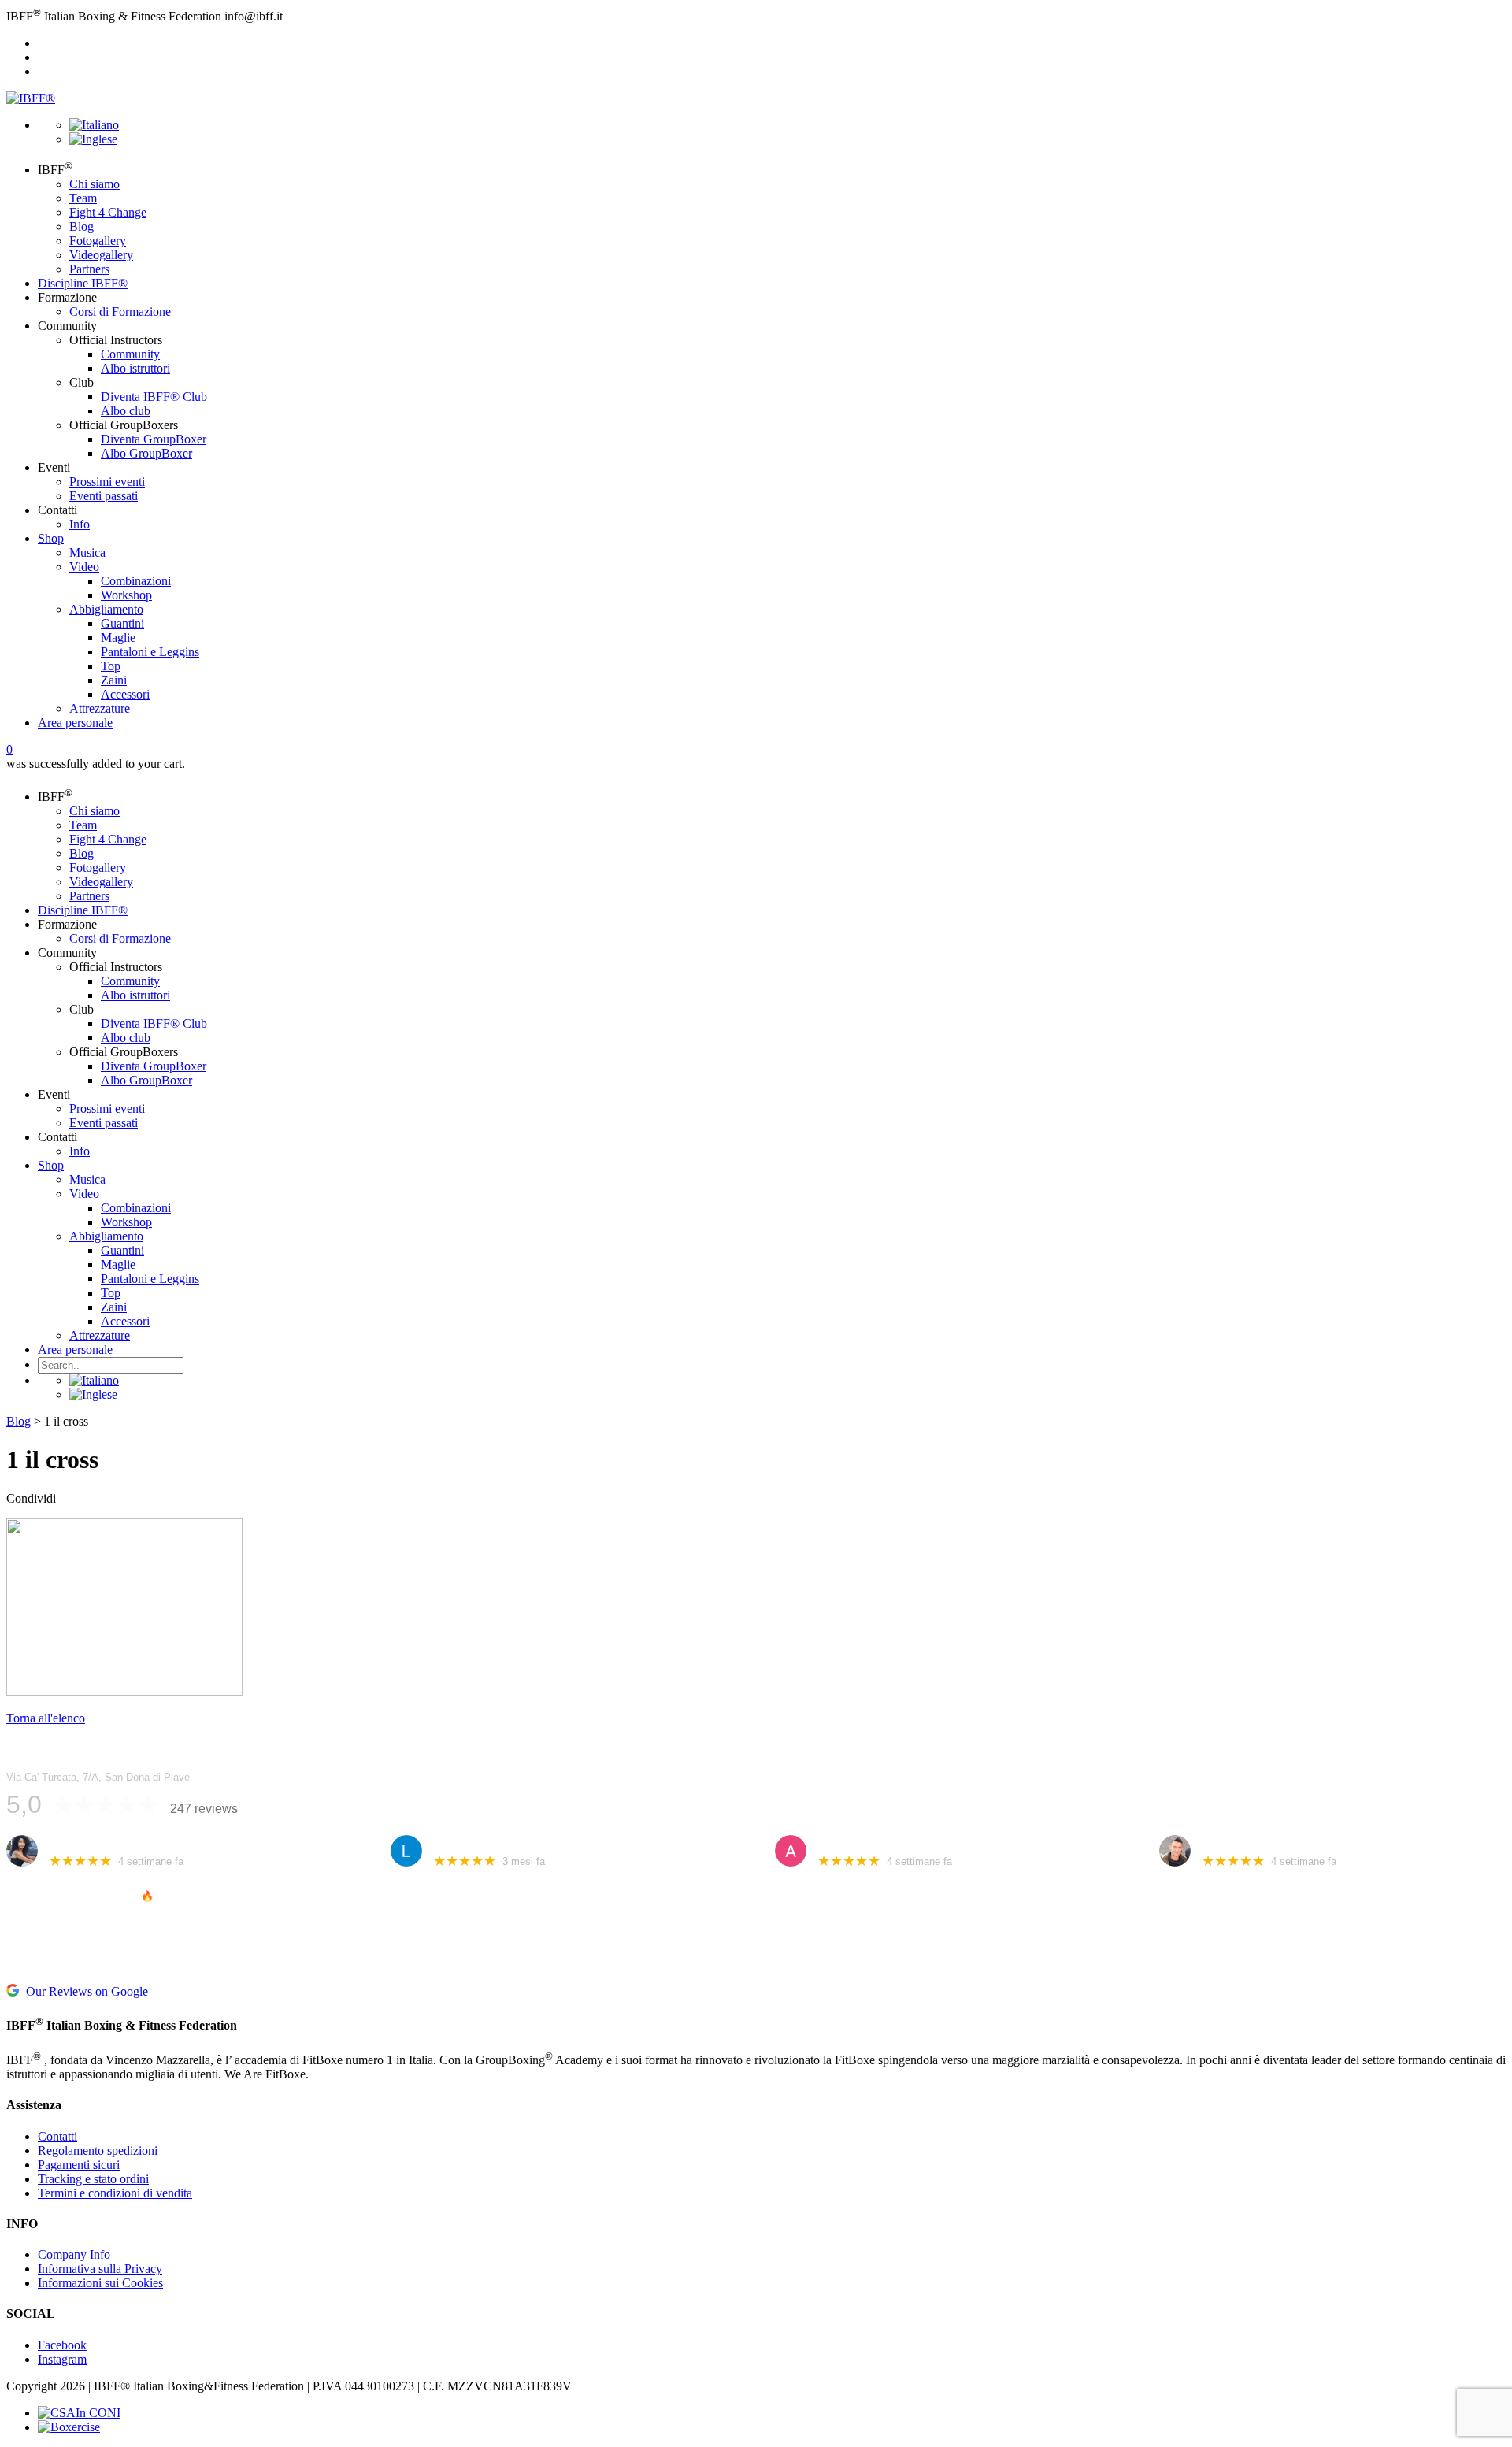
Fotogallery (98, 241)
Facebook (62, 2345)
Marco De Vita (1237, 1843)
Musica (87, 552)
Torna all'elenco (46, 1718)
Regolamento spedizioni (98, 2150)
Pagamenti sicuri (79, 2165)
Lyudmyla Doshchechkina (498, 1843)
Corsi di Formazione (120, 311)
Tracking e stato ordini (93, 2179)
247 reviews (204, 1809)
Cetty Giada (78, 1843)
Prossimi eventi (107, 482)
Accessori (125, 694)
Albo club (126, 411)
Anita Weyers (851, 1843)
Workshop (126, 595)
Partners (89, 269)
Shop (51, 538)
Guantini (122, 623)
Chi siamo (94, 184)
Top (111, 666)
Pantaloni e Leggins (150, 652)
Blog (82, 226)
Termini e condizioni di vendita (115, 2193)
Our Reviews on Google (85, 1991)
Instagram (62, 2359)
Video (84, 567)
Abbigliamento (106, 609)
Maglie (118, 638)
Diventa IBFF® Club (154, 397)
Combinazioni (136, 581)
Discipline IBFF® (83, 283)
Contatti (57, 2136)
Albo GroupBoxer (146, 453)
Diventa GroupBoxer (154, 439)
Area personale (75, 723)
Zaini (114, 680)
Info (80, 524)
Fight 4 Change (108, 212)
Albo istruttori (135, 368)
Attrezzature (100, 708)
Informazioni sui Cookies (100, 2283)
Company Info (74, 2254)
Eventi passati (104, 496)
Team (83, 198)
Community (130, 354)
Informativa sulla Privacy (100, 2269)
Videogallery (101, 255)
